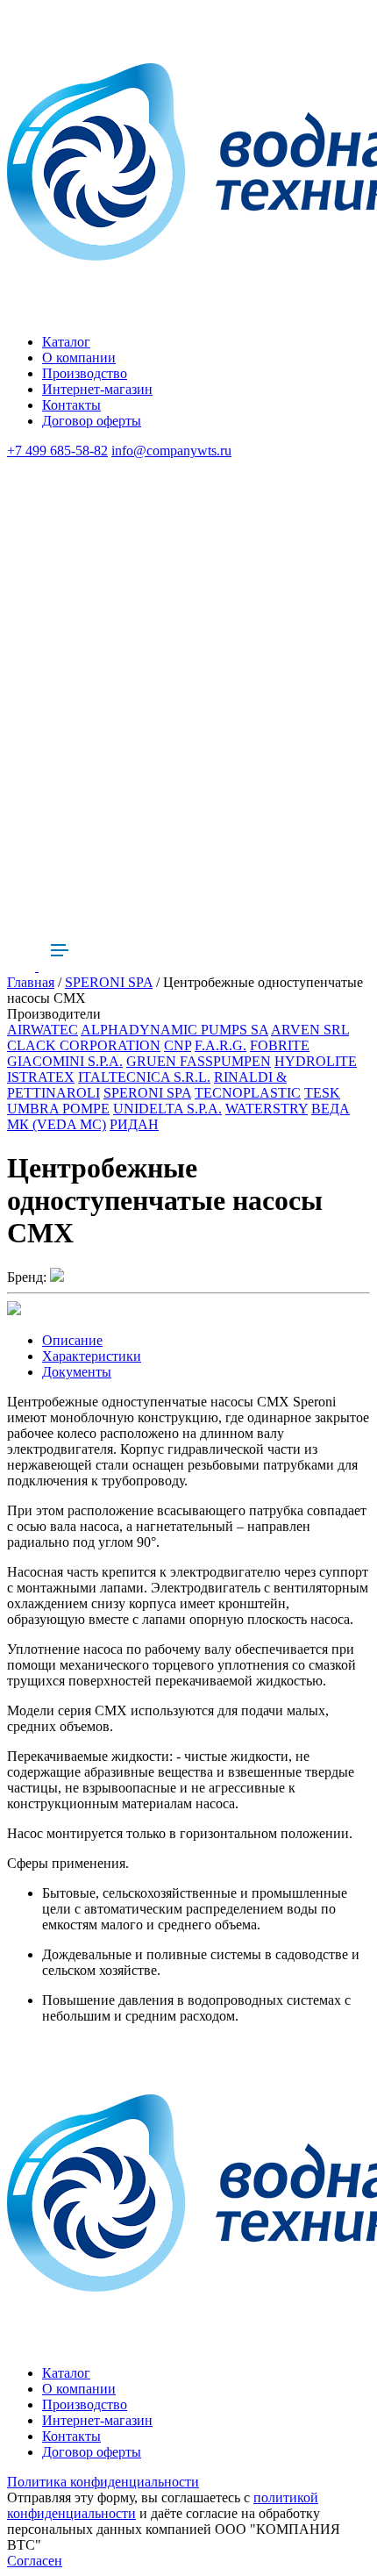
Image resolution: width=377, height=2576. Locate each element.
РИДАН (134, 1124)
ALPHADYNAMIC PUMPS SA (174, 1030)
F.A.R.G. (221, 1045)
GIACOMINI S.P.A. (65, 1061)
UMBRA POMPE (58, 1109)
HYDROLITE (316, 1061)
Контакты (71, 405)
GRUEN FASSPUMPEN (199, 1061)
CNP (178, 1045)
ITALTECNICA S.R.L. (144, 1077)
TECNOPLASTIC (248, 1093)
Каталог (66, 342)
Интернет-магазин (97, 389)
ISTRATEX (41, 1077)
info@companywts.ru (171, 451)
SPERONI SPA (109, 982)
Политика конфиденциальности (103, 2482)
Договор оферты (92, 421)
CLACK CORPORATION (84, 1045)
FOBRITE (280, 1045)
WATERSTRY (267, 1109)
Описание (72, 1340)
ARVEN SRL (310, 1030)
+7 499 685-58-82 (57, 451)
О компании (79, 358)
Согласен (35, 2561)
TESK (322, 1093)
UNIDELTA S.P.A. (167, 1109)
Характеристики (92, 1356)
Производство (85, 373)
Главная (31, 982)
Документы (77, 1372)
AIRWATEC (43, 1030)
